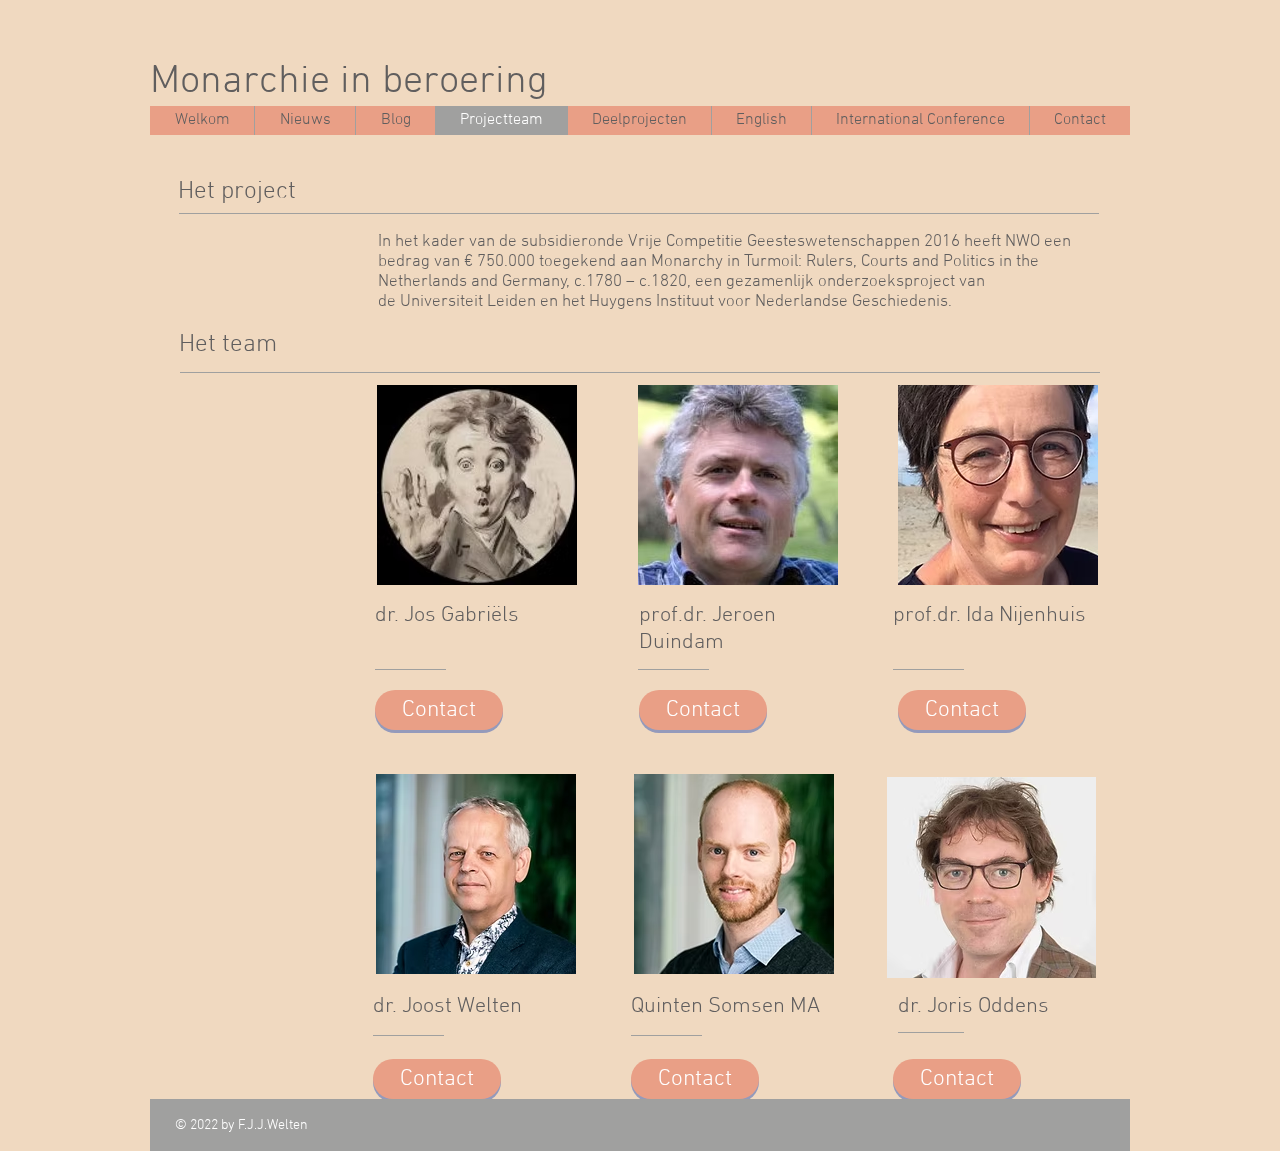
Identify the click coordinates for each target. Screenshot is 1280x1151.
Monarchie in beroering (349, 82)
